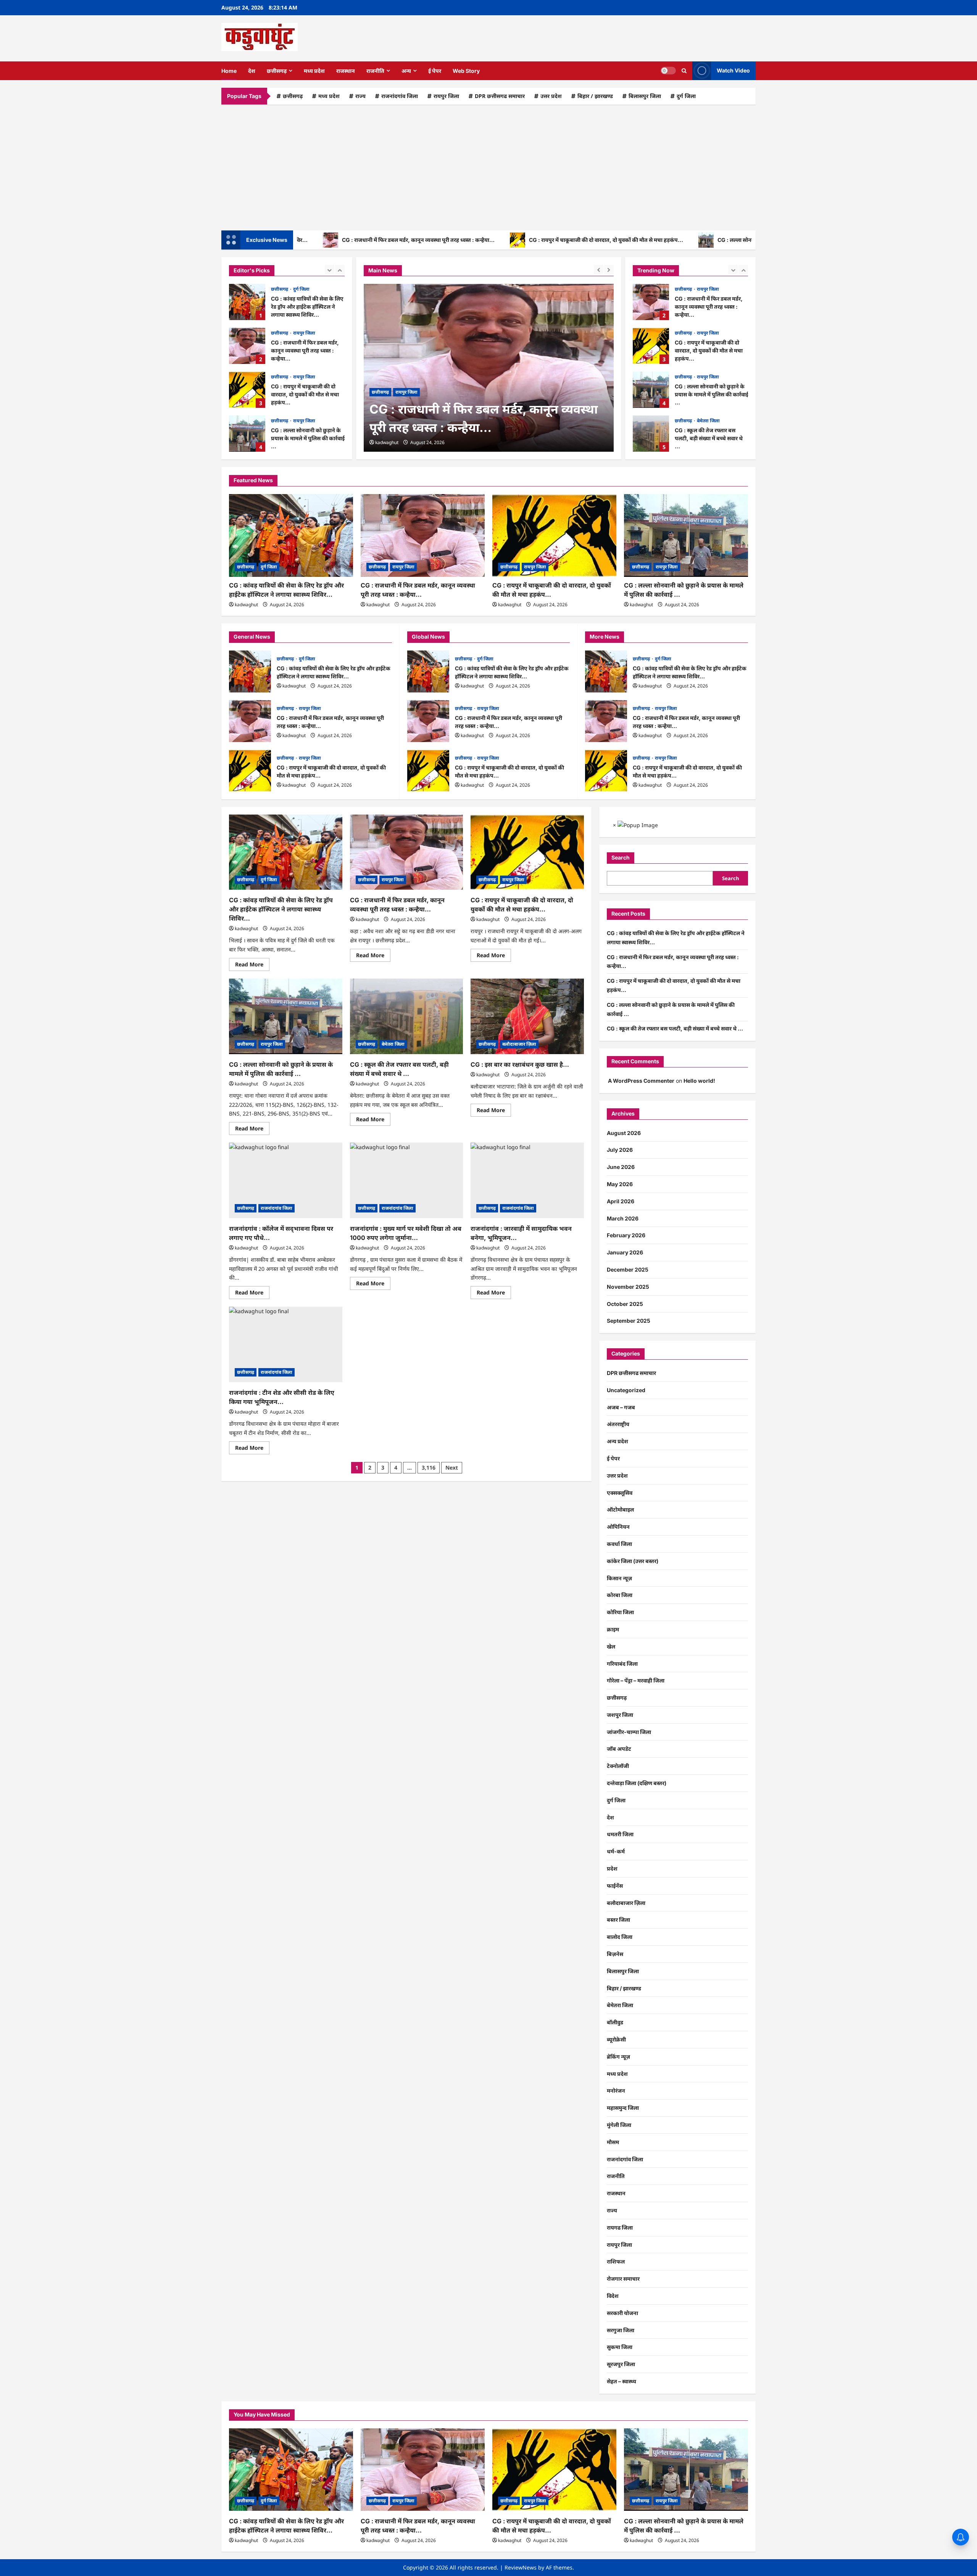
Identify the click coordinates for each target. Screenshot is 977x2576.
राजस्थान (346, 71)
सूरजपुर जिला (621, 2364)
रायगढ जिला (620, 2227)
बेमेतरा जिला (305, 421)
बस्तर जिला (618, 1920)
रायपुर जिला (446, 96)
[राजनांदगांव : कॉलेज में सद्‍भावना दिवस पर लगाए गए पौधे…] (286, 1180)
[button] (684, 71)
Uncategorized (626, 1390)
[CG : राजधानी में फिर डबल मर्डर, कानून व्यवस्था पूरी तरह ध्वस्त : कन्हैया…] (489, 368)
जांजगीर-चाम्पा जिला (629, 1732)
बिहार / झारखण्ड (595, 96)
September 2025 (629, 1321)
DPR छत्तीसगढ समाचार (500, 96)
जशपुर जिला (620, 1715)
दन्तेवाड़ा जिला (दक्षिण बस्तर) (637, 1783)
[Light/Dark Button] (668, 71)
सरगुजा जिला (621, 2330)
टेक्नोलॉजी (618, 1766)
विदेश (613, 2296)
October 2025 (625, 1304)
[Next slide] (340, 270)
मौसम (613, 2142)
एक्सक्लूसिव (620, 1493)
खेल (611, 1646)
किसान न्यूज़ (619, 1578)
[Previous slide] (330, 270)
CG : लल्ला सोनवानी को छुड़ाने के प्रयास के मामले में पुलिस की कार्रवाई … (706, 240)
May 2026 (620, 1184)
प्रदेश (612, 1868)
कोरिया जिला (620, 1612)
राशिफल (616, 2261)
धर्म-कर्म (616, 1851)
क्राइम (613, 1629)
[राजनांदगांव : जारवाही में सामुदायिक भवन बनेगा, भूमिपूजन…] (527, 1180)
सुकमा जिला (620, 2347)
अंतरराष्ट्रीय (618, 1424)
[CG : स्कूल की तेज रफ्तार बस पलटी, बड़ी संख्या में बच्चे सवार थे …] (407, 1016)
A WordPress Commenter (641, 1081)
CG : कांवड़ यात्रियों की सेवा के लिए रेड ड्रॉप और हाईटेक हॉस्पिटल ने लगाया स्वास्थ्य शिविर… (250, 671)
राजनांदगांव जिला (400, 96)
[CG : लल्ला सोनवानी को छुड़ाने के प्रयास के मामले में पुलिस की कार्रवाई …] (686, 535)
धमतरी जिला (620, 1834)
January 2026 (625, 1252)
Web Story (466, 71)
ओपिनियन (618, 1527)
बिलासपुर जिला (645, 96)
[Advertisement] (488, 166)
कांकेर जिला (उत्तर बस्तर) (633, 1561)
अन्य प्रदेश (617, 1441)
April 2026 (621, 1201)
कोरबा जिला (620, 1595)
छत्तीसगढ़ (277, 71)
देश (252, 71)
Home (229, 71)
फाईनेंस (615, 1886)
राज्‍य (360, 96)
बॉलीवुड (615, 2022)
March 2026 (623, 1218)
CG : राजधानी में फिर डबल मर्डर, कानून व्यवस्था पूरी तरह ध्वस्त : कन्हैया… (331, 240)
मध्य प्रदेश (314, 71)
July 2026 (620, 1150)
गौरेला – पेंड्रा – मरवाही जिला (636, 1680)
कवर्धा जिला (619, 1544)
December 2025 (628, 1269)
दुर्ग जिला (686, 96)
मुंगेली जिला (619, 2125)
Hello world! (699, 1081)
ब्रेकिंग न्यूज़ (618, 2057)
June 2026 (621, 1167)
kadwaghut (387, 442)
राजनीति (375, 71)
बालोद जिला (620, 1937)
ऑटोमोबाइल (620, 1509)
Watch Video (733, 70)
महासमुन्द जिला (623, 2108)
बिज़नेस (615, 1954)
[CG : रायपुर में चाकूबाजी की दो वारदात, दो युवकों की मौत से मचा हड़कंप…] (554, 535)
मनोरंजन (616, 2091)
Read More (252, 966)
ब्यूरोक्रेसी (616, 2039)
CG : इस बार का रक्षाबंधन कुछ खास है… (520, 1064)
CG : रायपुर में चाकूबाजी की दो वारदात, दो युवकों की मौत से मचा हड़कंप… (519, 240)
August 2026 (624, 1133)
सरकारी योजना (622, 2313)
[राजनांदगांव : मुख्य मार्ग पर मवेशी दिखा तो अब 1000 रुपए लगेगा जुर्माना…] (407, 1180)
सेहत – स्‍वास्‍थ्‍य (622, 2381)
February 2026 (626, 1235)
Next (452, 1468)
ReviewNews (521, 2567)
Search (621, 857)
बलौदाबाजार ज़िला (519, 1044)
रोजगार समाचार (623, 2279)
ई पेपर (435, 71)
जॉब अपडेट (619, 1749)
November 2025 (628, 1287)
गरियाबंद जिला (622, 1664)
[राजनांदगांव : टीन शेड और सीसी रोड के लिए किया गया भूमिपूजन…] (286, 1344)
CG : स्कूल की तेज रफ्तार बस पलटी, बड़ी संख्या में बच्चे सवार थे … (247, 434)
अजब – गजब (621, 1407)
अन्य (406, 71)
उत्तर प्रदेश (551, 96)
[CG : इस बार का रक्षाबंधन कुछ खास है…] (527, 1016)
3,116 (429, 1468)
